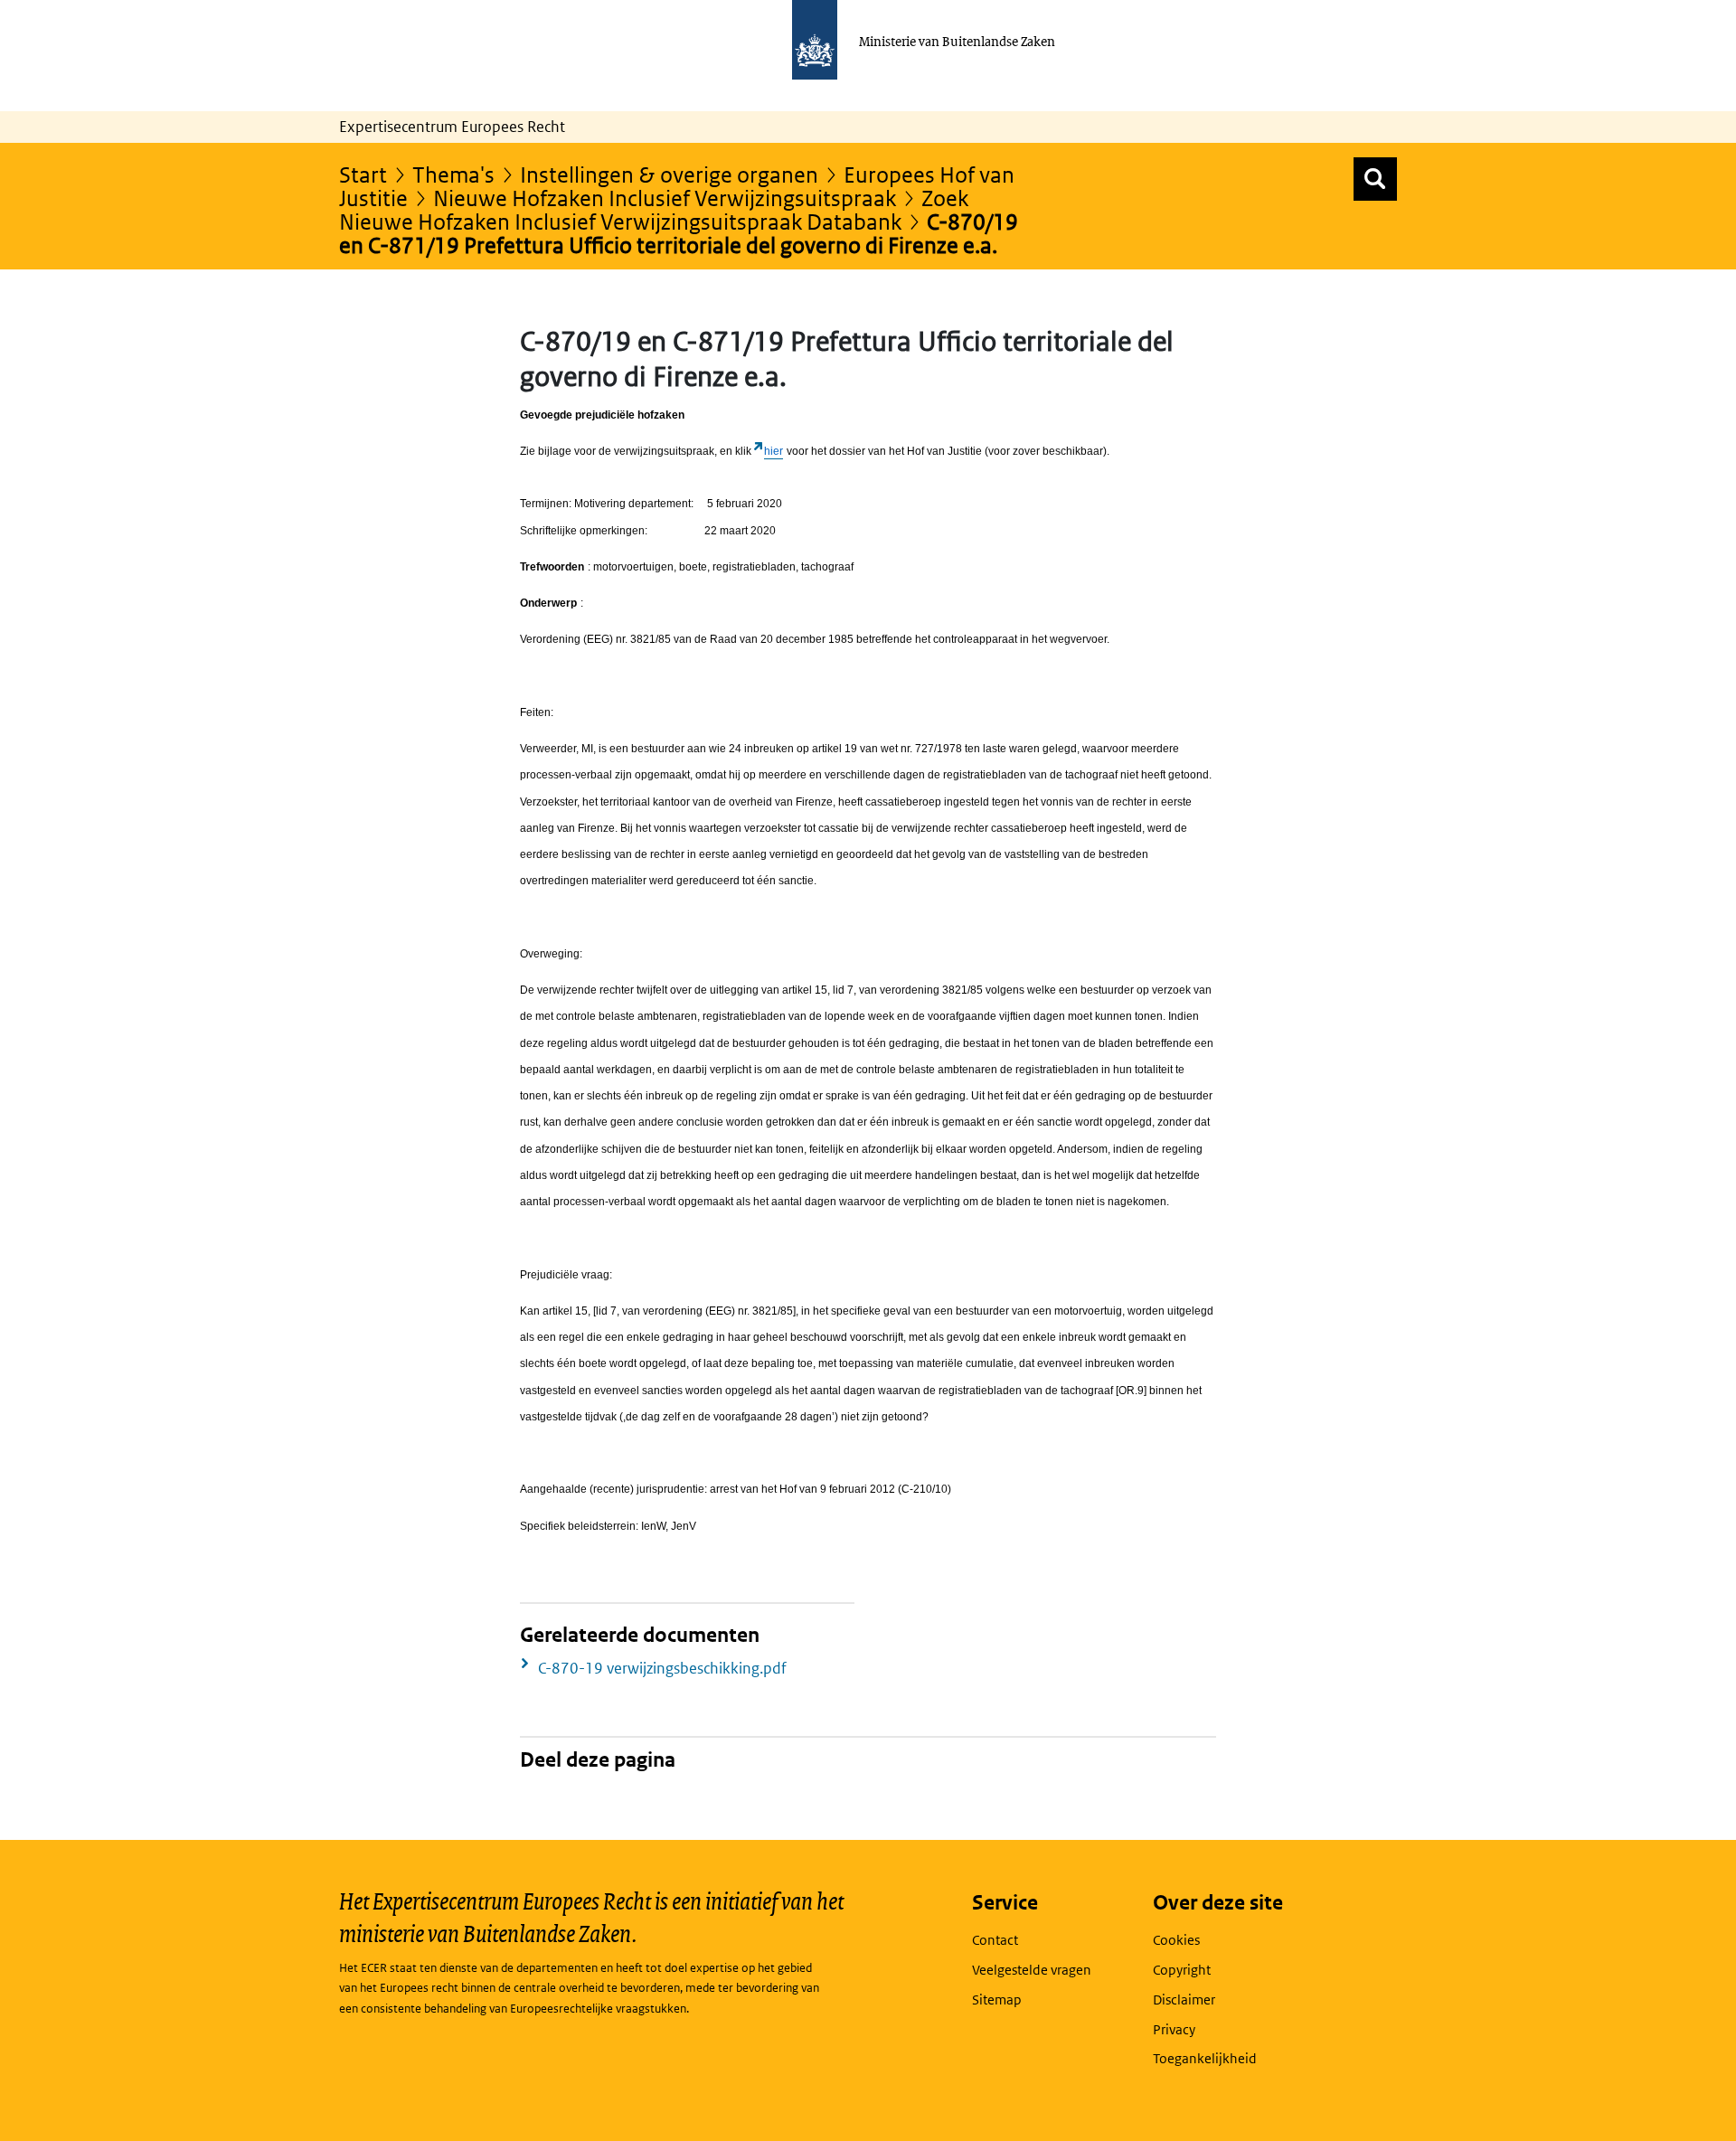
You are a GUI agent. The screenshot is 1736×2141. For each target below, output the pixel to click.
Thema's (453, 174)
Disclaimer (1184, 2000)
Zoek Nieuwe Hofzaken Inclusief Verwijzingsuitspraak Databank (654, 209)
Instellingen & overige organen (669, 174)
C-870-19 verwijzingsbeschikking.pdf (662, 1668)
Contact (995, 1940)
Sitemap (997, 2000)
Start (363, 174)
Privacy (1174, 2029)
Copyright (1182, 1970)
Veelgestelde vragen (1032, 1970)
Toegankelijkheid (1205, 2058)
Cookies (1176, 1940)
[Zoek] (1375, 179)
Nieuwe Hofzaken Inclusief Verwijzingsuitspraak (665, 198)
